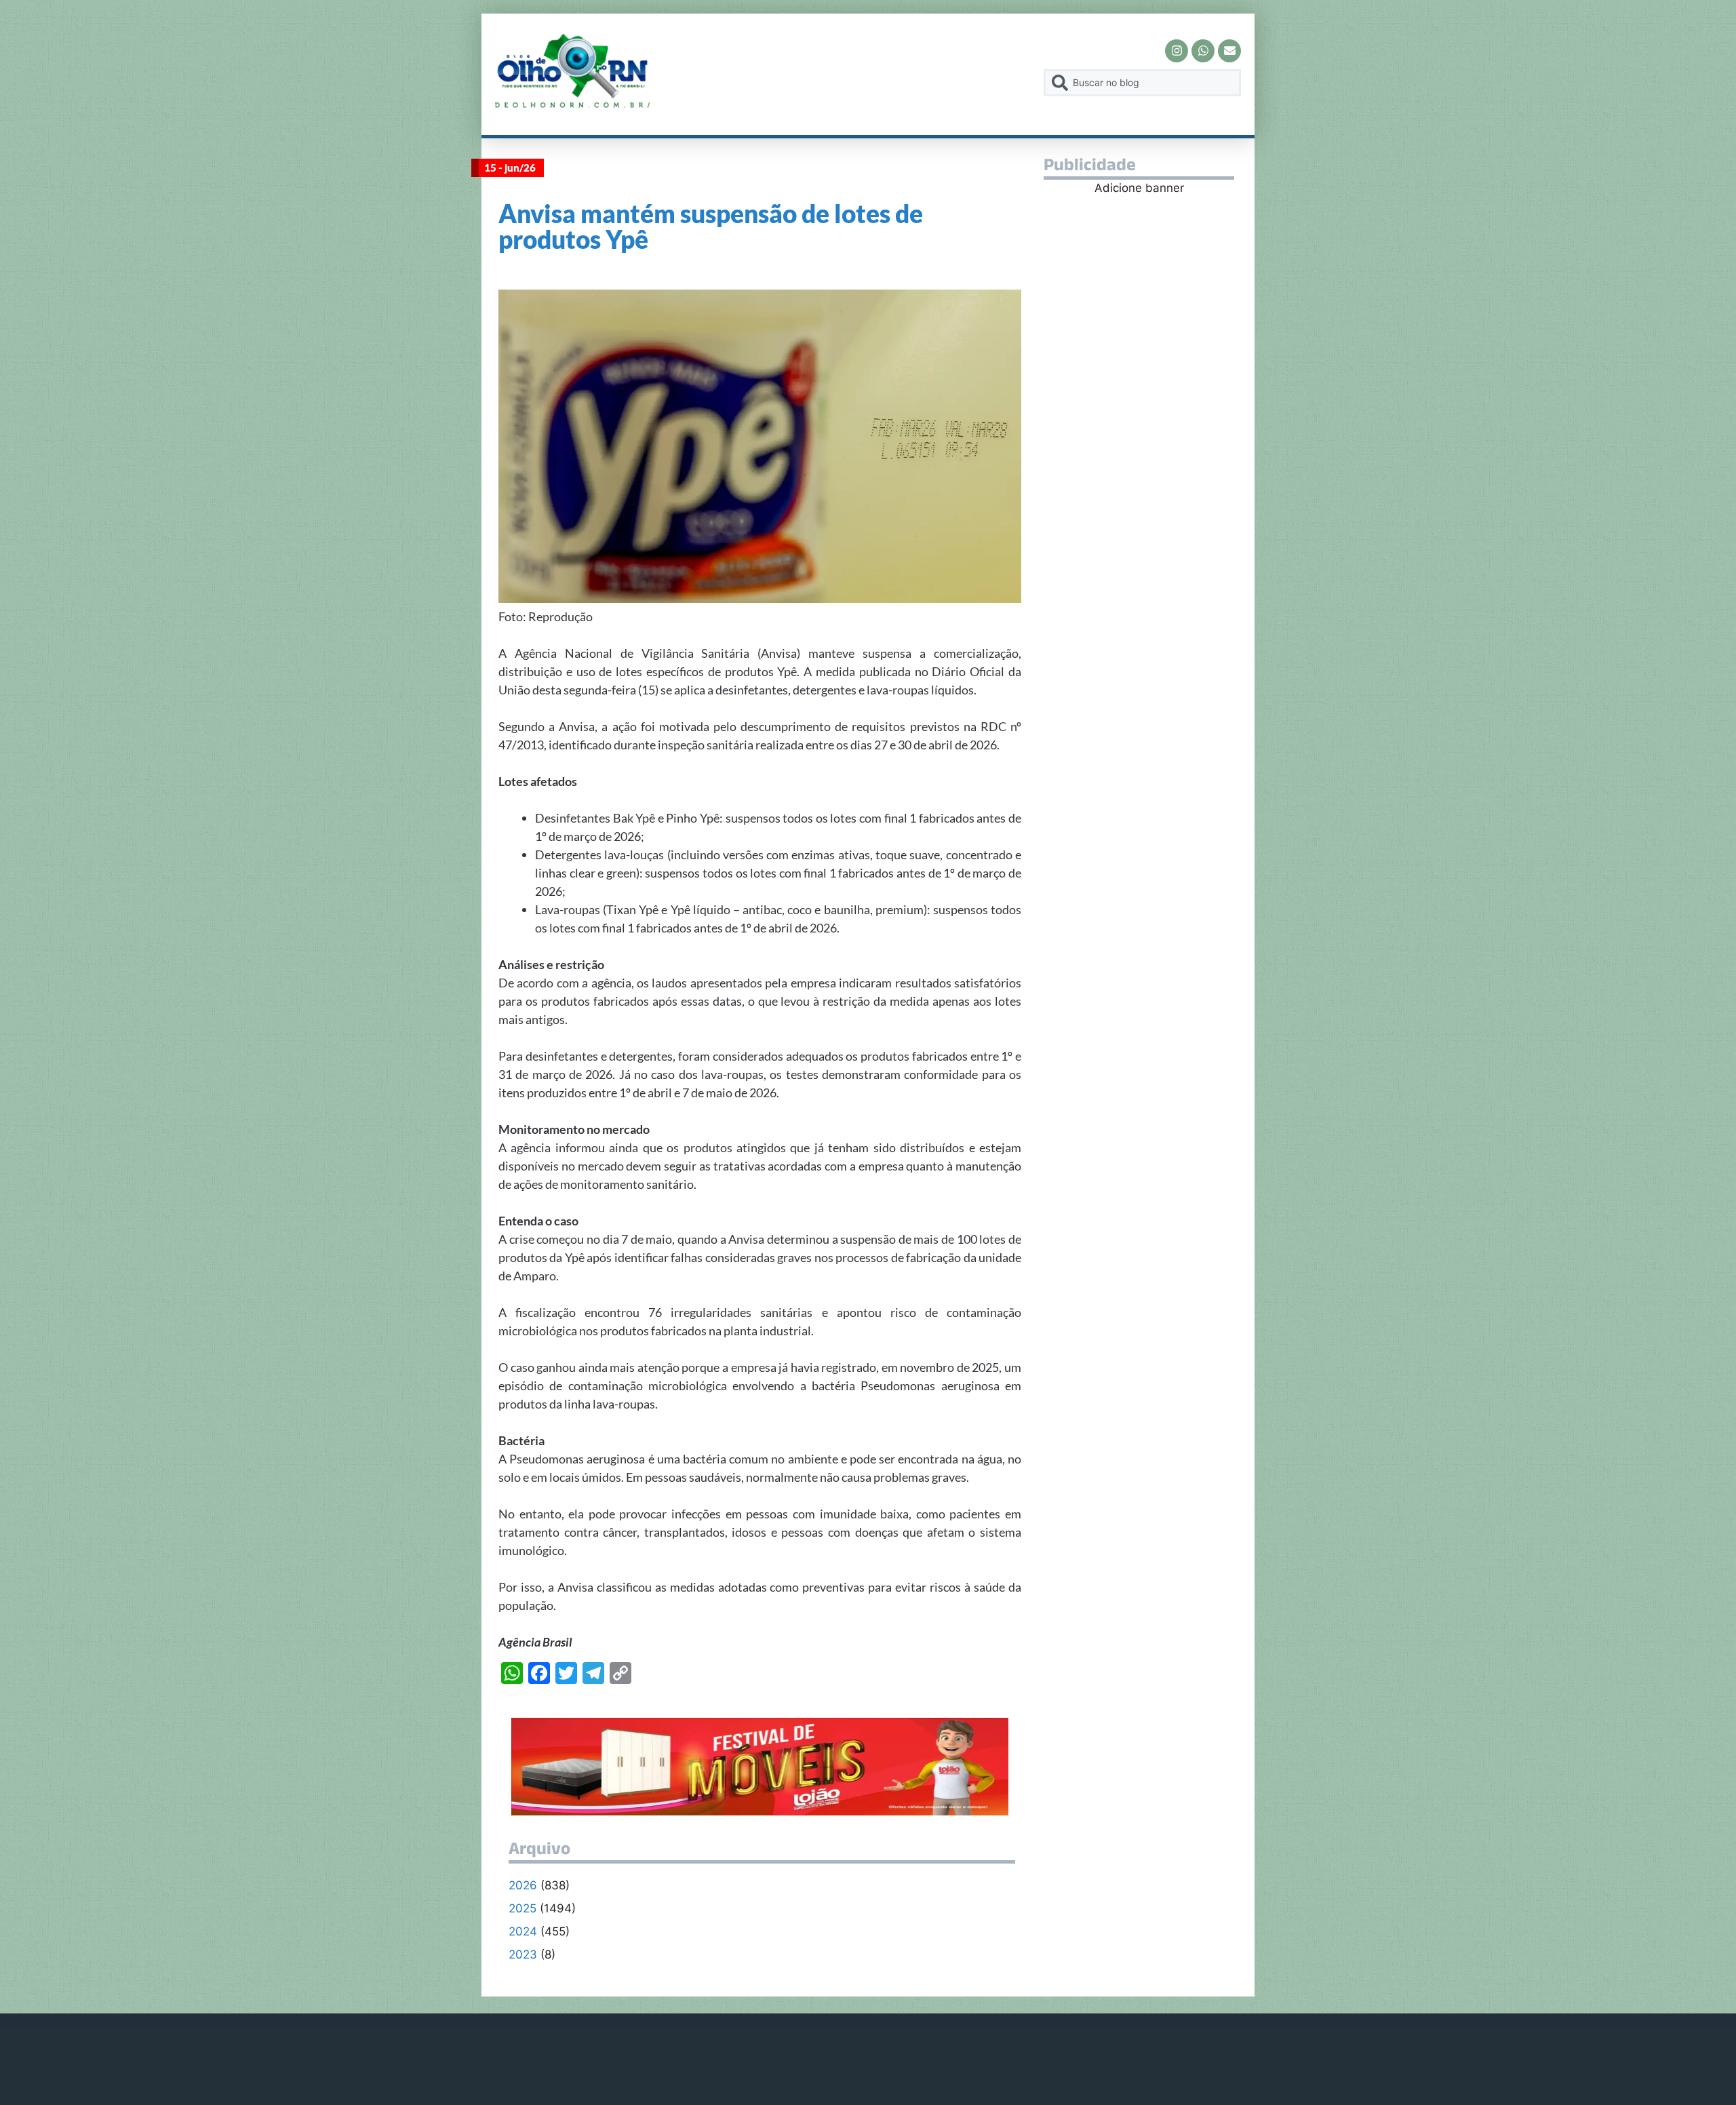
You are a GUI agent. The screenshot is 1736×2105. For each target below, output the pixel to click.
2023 (523, 1954)
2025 (522, 1908)
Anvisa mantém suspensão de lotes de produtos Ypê (711, 226)
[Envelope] (1229, 51)
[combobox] (1142, 83)
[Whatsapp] (1203, 51)
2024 (523, 1931)
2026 (523, 1885)
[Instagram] (1177, 51)
